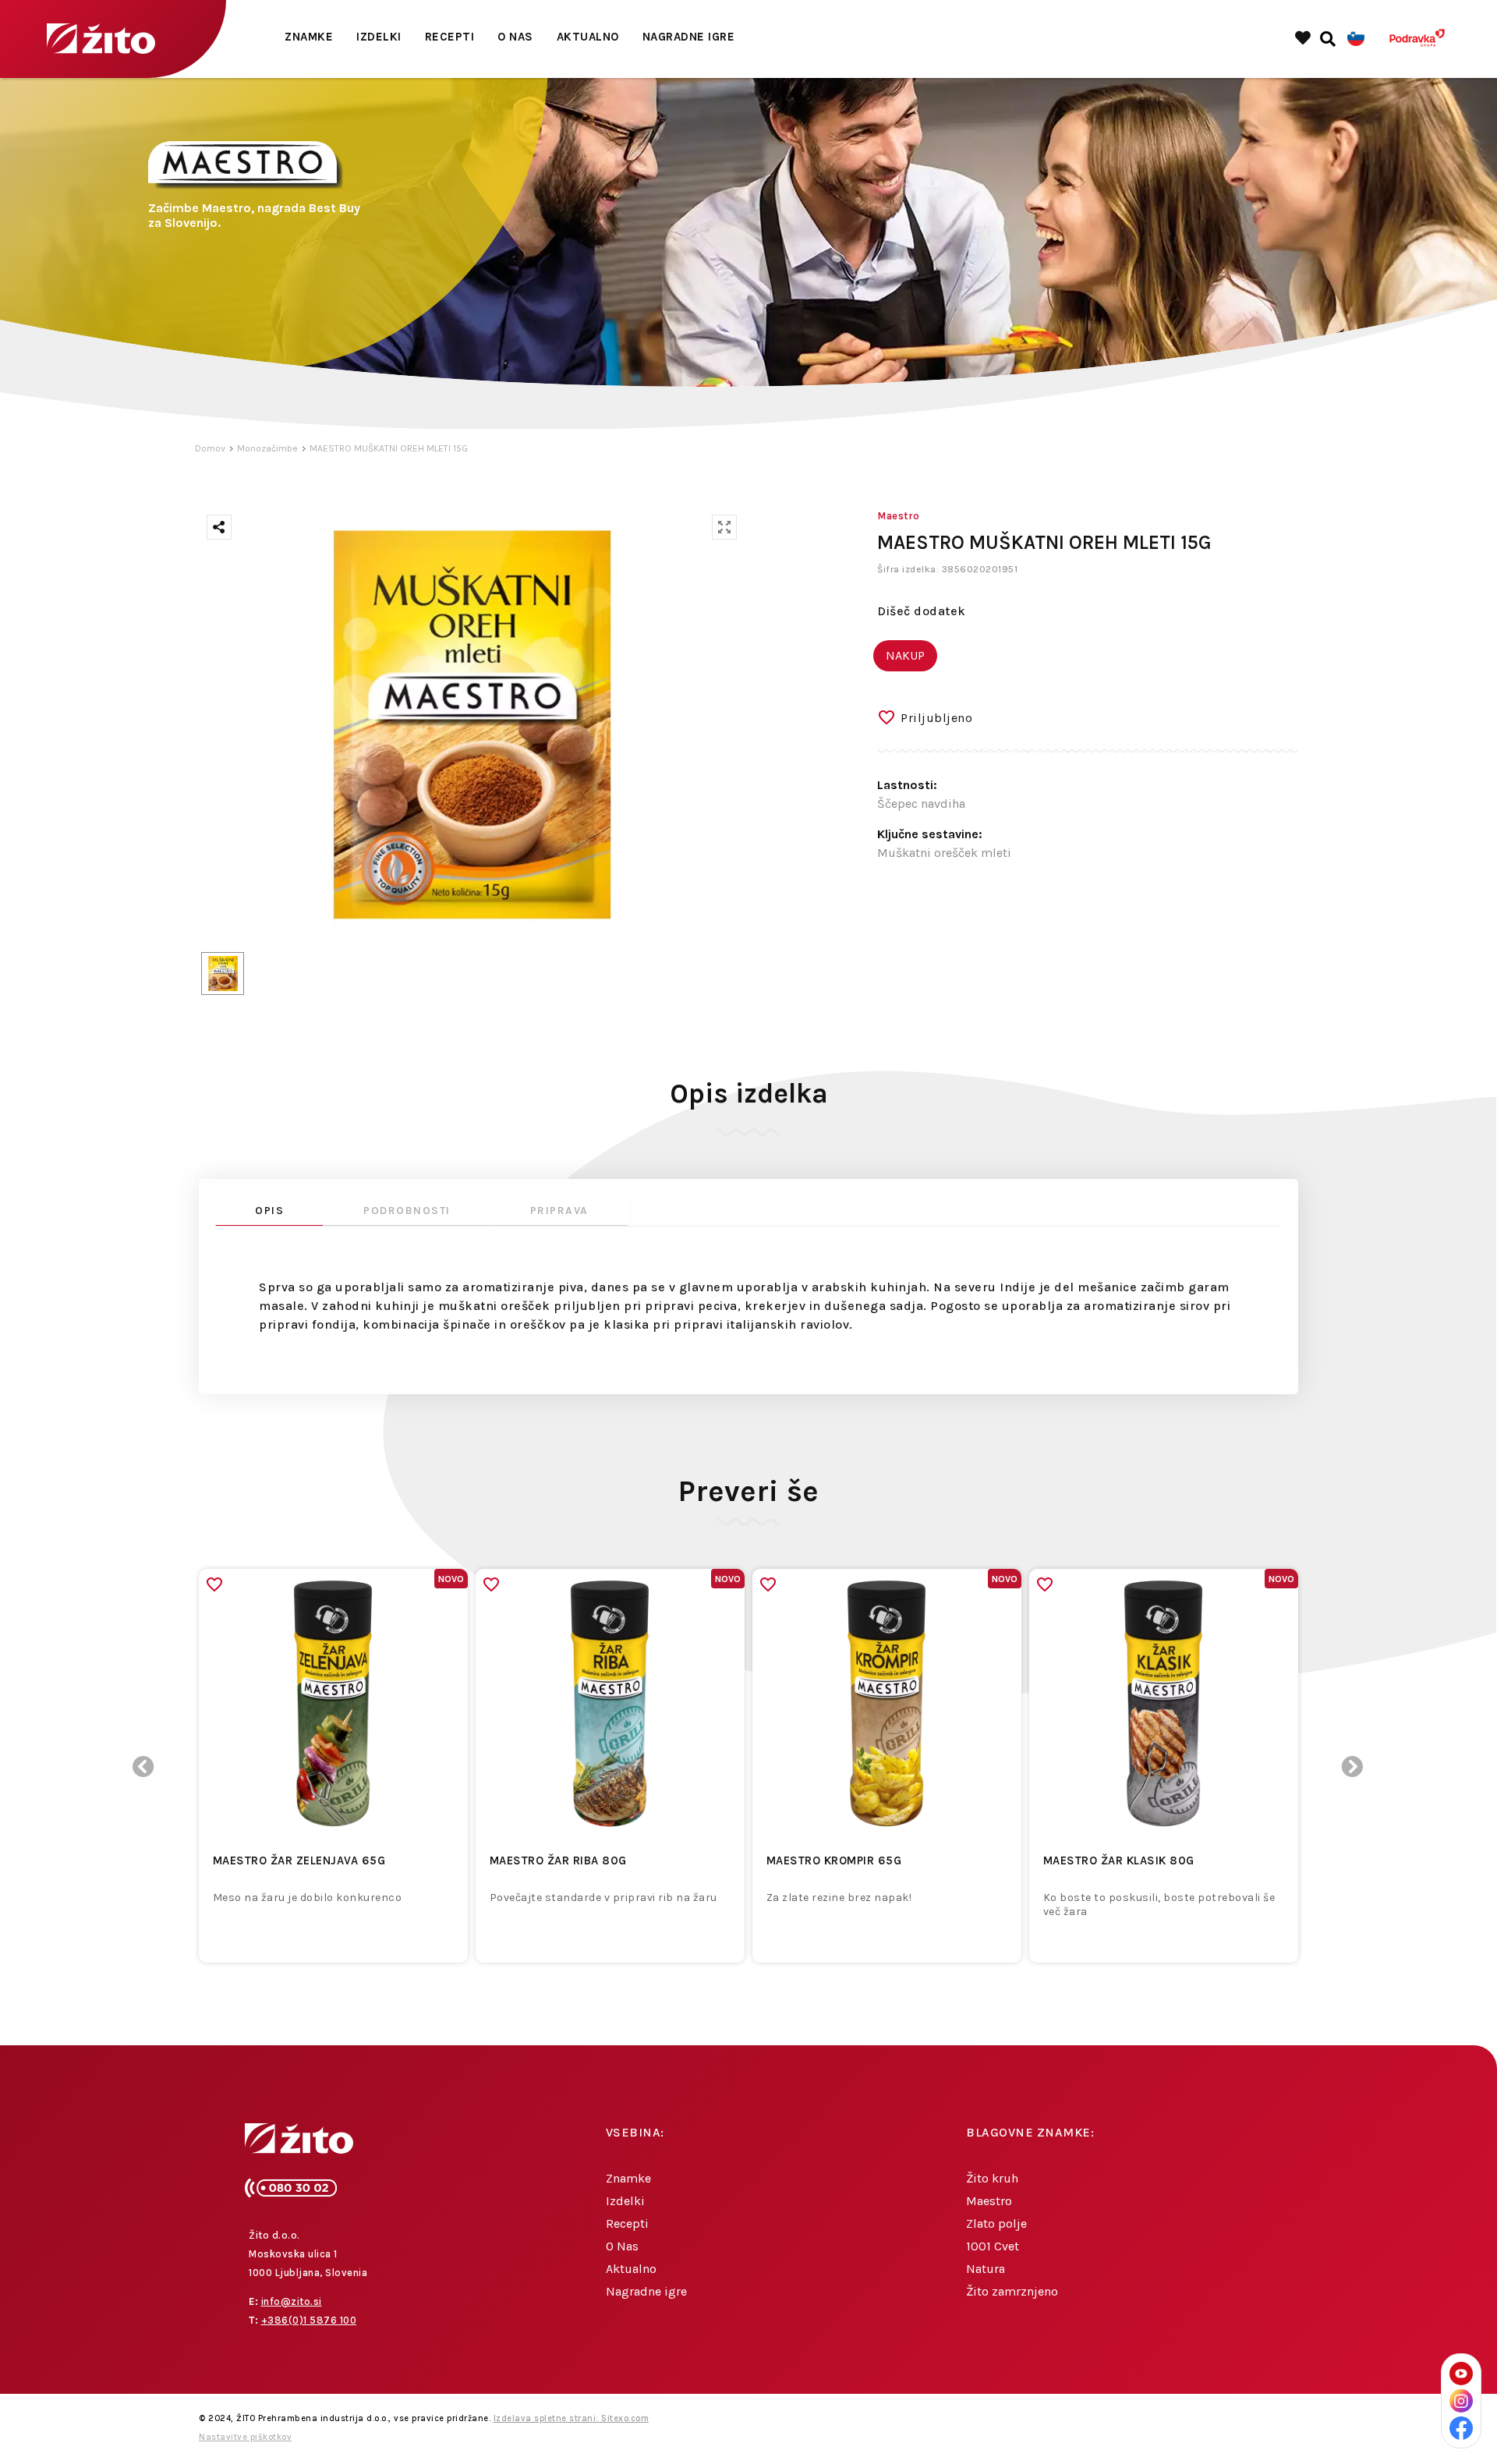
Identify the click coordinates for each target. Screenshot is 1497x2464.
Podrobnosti (407, 1211)
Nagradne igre (689, 37)
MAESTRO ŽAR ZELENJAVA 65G (299, 1860)
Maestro (989, 2201)
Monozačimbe (267, 448)
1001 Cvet (993, 2246)
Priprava (559, 1211)
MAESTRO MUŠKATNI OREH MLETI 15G (389, 448)
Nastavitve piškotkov (245, 2437)
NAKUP (905, 655)
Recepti (450, 37)
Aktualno (588, 37)
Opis (269, 1211)
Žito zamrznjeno (1012, 2291)
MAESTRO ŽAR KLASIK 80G (1119, 1860)
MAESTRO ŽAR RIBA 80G (558, 1860)
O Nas (515, 37)
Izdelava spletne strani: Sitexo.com (572, 2418)
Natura (986, 2269)
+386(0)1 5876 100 (309, 2320)
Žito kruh (992, 2178)
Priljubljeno (936, 718)
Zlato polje (996, 2223)
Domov (210, 448)
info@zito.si (292, 2301)
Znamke (309, 37)
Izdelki (379, 37)
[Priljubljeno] (214, 1584)
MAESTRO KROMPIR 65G (834, 1860)
